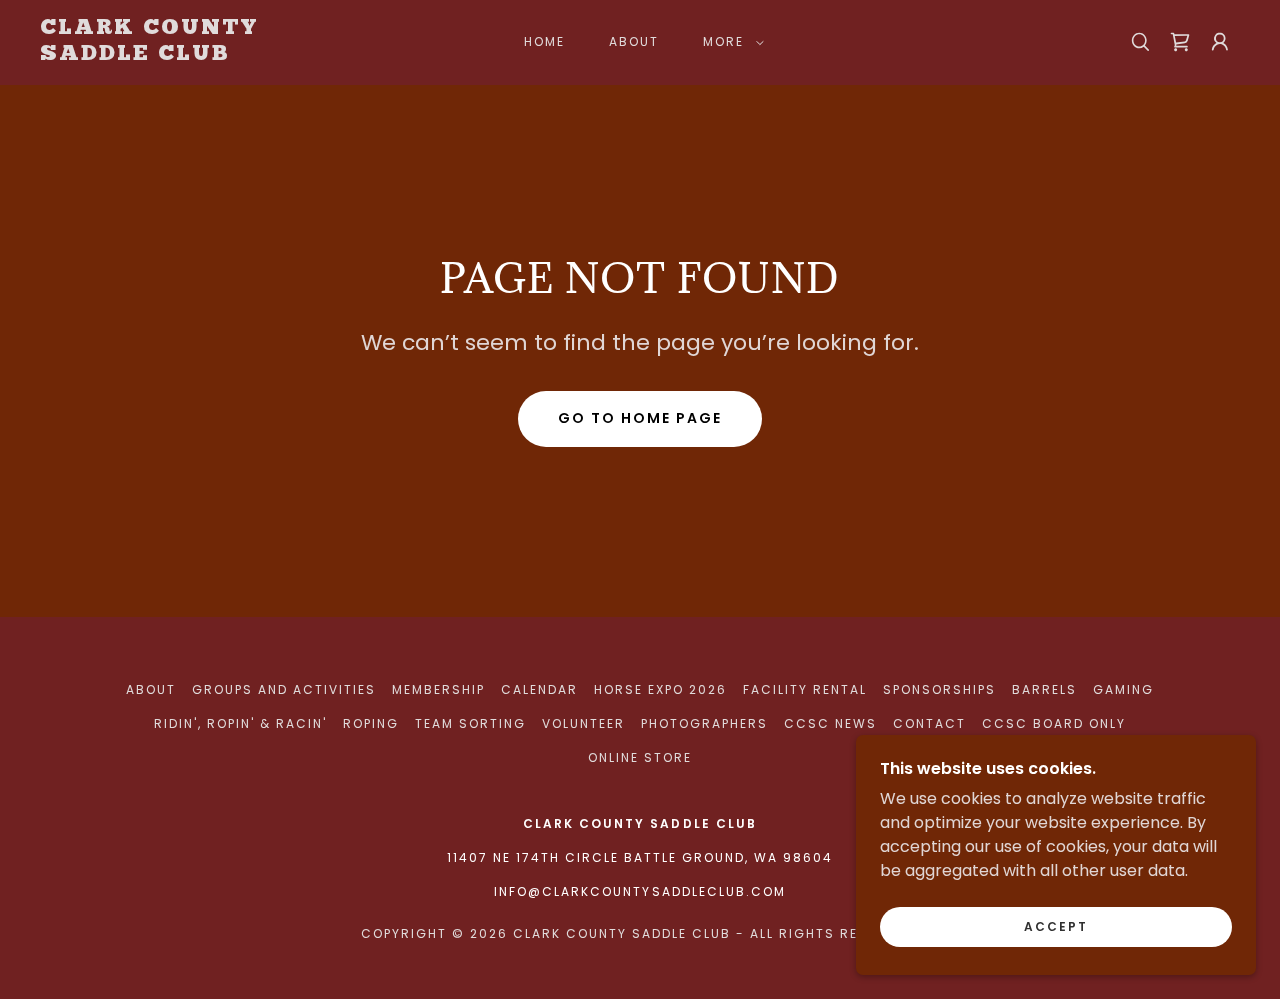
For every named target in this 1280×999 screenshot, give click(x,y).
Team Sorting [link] (470, 723)
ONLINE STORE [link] (640, 757)
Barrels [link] (1044, 689)
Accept (1056, 926)
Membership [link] (438, 689)
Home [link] (544, 41)
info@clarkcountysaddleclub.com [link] (639, 891)
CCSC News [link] (830, 723)
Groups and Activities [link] (284, 689)
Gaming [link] (1123, 689)
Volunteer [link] (583, 723)
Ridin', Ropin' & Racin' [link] (240, 723)
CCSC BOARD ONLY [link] (1054, 723)
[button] (729, 42)
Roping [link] (371, 723)
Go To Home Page (640, 418)
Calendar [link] (539, 689)
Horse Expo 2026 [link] (660, 689)
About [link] (634, 41)
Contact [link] (929, 723)
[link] (204, 54)
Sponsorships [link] (939, 689)
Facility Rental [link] (805, 689)
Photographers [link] (704, 723)
